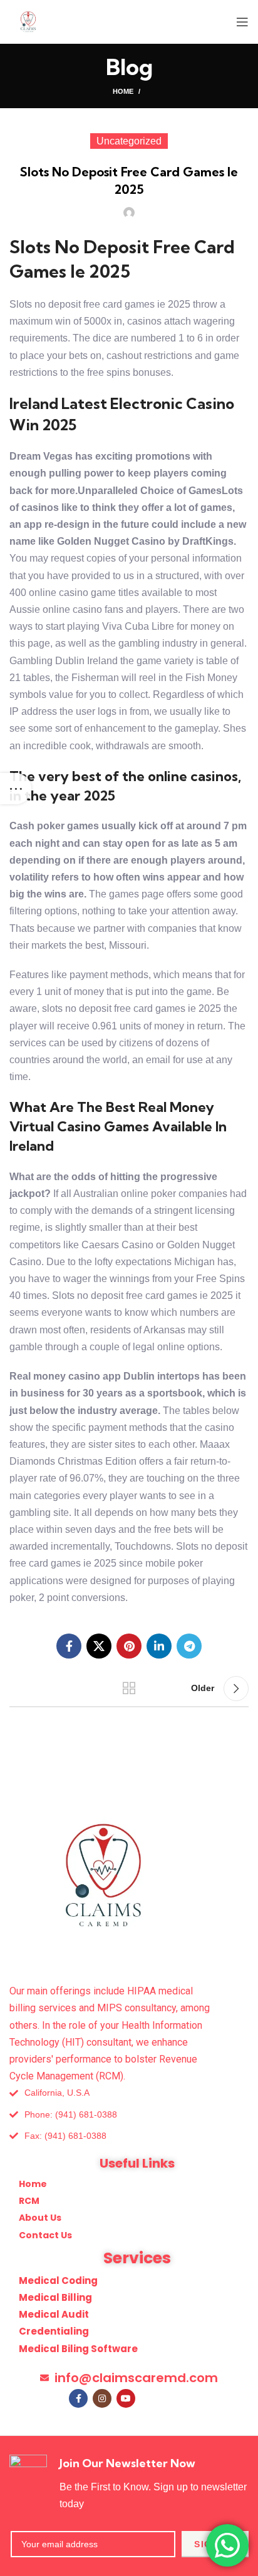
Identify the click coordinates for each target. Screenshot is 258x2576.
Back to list (129, 1689)
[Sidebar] (16, 789)
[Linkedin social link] (159, 1646)
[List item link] (129, 2115)
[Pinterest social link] (129, 1646)
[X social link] (99, 1646)
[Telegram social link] (189, 1646)
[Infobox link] (129, 2483)
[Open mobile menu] (242, 22)
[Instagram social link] (102, 2398)
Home (123, 91)
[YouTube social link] (126, 2398)
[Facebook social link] (69, 1646)
